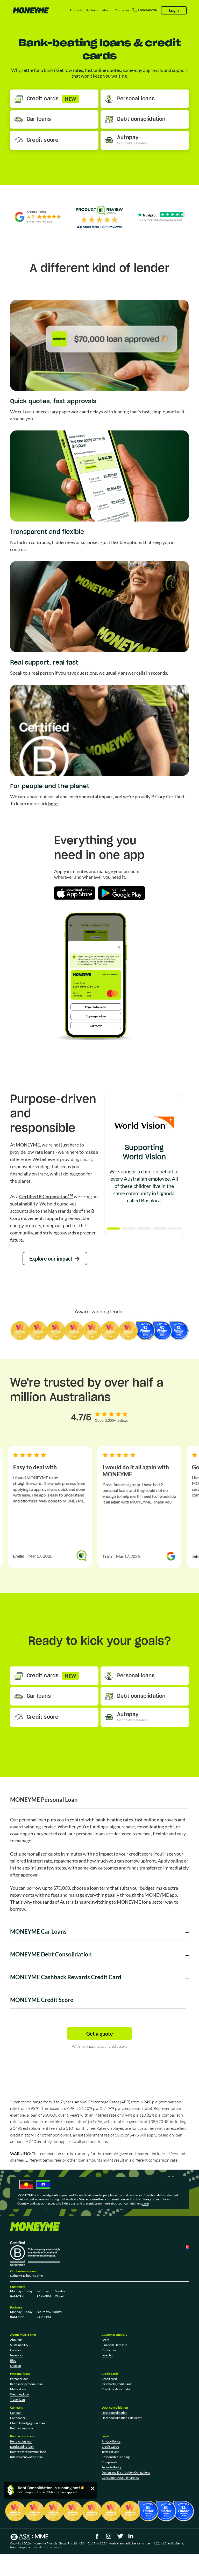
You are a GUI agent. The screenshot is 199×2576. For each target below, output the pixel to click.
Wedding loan (20, 2394)
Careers (15, 2350)
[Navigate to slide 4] (159, 1229)
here (53, 803)
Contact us (122, 10)
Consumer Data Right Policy (120, 2478)
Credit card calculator (116, 2389)
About (106, 10)
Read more (141, 1210)
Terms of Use (110, 2452)
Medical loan (19, 2389)
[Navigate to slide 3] (144, 1229)
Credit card (109, 2379)
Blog (13, 2360)
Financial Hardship (114, 2345)
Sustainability (19, 2345)
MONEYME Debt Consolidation (51, 1954)
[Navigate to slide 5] (175, 1229)
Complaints (109, 2462)
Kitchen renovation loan (26, 2457)
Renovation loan (21, 2441)
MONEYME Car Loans (38, 1931)
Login (174, 10)
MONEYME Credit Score (42, 2000)
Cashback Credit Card (116, 2384)
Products (76, 10)
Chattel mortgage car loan (27, 2423)
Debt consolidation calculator (122, 2418)
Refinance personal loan (26, 2384)
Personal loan (19, 2379)
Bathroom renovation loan (28, 2452)
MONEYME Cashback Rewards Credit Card (66, 1977)
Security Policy (112, 2467)
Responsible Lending (116, 2457)
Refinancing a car (22, 2428)
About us (16, 2340)
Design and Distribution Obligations (126, 2472)
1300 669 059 (147, 10)
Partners (92, 10)
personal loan (33, 1820)
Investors (16, 2355)
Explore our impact (51, 1259)
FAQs (105, 2340)
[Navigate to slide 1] (113, 1229)
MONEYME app (161, 1895)
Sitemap (16, 2366)
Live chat (108, 2355)
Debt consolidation (115, 2413)
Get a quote (100, 2034)
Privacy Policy (111, 2441)
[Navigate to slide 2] (129, 1229)
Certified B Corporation (46, 1196)
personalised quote (41, 1854)
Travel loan (17, 2399)
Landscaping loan (22, 2447)
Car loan (16, 2413)
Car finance (18, 2418)
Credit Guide (110, 2447)
